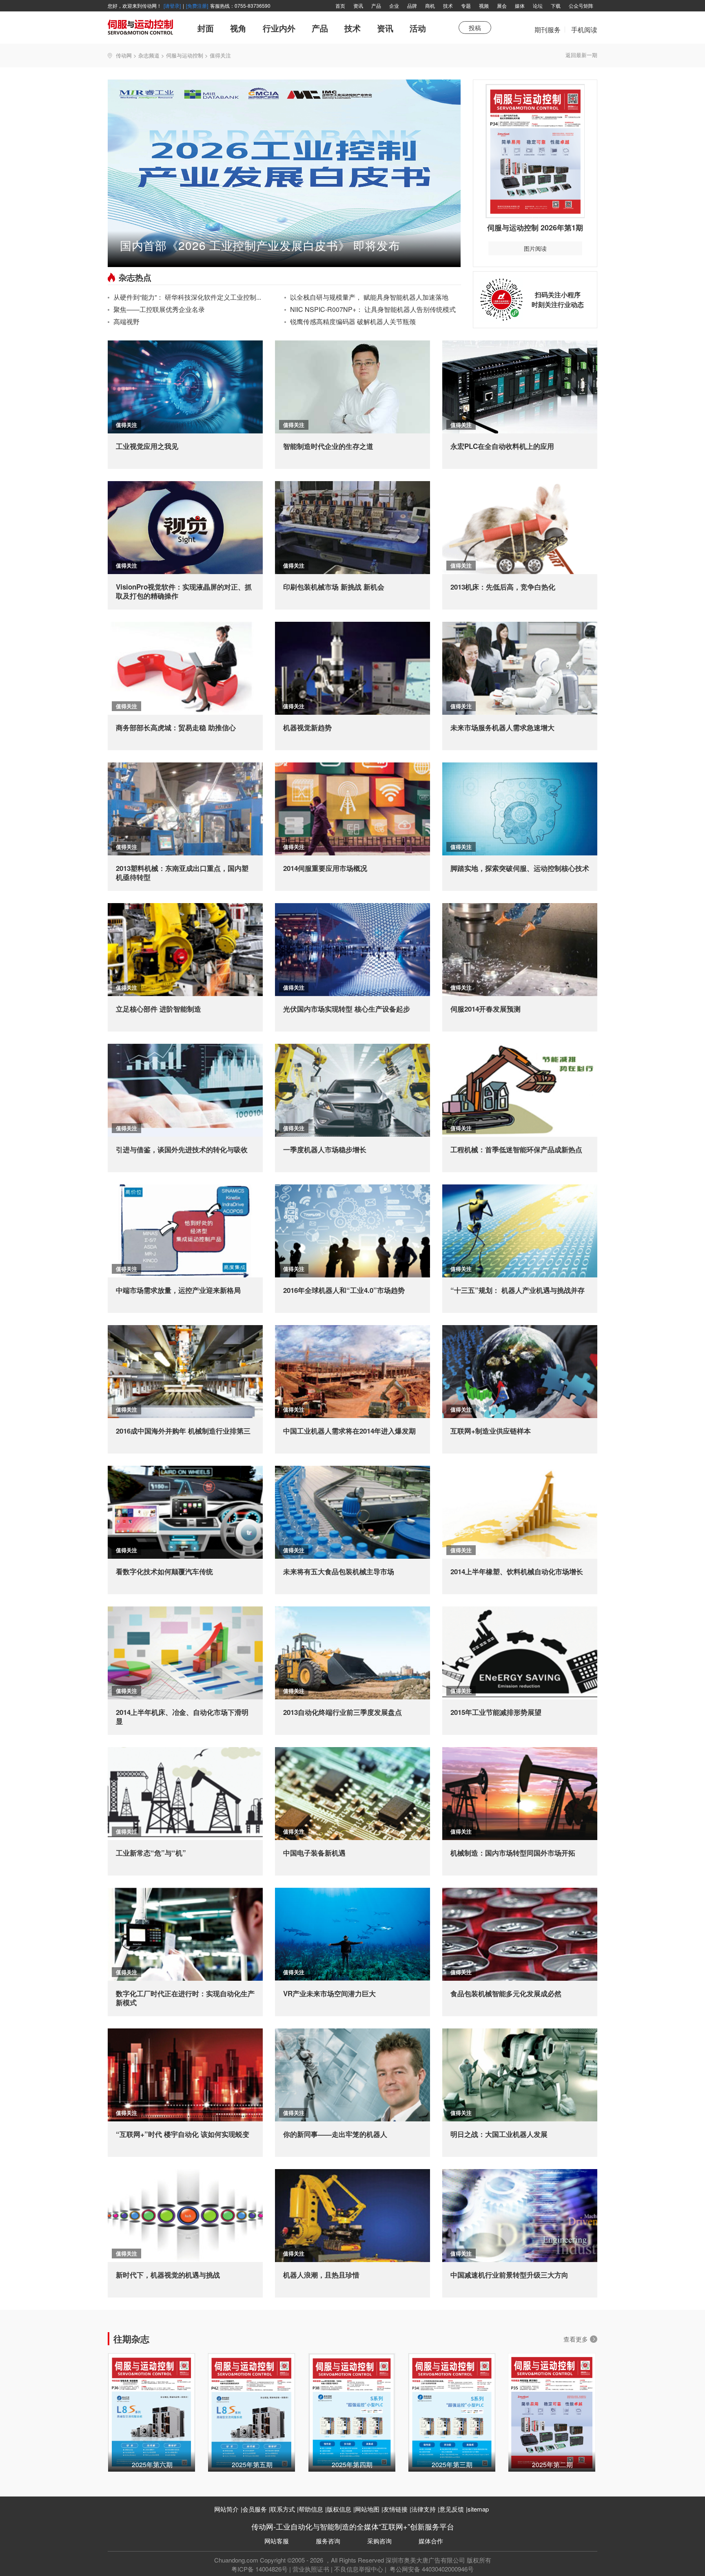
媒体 (520, 6)
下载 (556, 6)
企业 (394, 6)
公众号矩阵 (581, 6)
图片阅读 (535, 248)
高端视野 (126, 321)
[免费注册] (197, 6)
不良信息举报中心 (359, 2569)
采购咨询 (379, 2541)
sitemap (478, 2509)
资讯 (358, 6)
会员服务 (255, 2509)
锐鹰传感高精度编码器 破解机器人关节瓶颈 (353, 321)
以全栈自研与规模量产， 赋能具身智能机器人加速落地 (369, 297)
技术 (448, 6)
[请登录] (172, 6)
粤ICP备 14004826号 (259, 2569)
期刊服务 (548, 34)
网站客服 (277, 2541)
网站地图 (367, 2509)
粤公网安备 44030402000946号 (431, 2569)
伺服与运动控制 (185, 55)
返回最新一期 (581, 55)
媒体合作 (431, 2541)
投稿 (475, 28)
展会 (502, 6)
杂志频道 (149, 55)
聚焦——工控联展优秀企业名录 (159, 309)
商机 (430, 6)
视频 (484, 6)
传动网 (124, 55)
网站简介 (226, 2509)
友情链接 (395, 2509)
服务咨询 (328, 2541)
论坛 (538, 6)
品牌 (412, 6)
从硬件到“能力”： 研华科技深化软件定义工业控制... (187, 297)
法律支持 (423, 2509)
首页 (340, 6)
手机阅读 (584, 30)
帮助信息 (311, 2509)
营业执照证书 (311, 2569)
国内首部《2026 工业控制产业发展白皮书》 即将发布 (260, 245)
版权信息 (339, 2509)
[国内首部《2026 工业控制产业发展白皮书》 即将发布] (284, 172)
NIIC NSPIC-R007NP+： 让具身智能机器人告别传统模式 (373, 309)
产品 (376, 6)
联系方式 (283, 2509)
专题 (466, 6)
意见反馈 (452, 2509)
